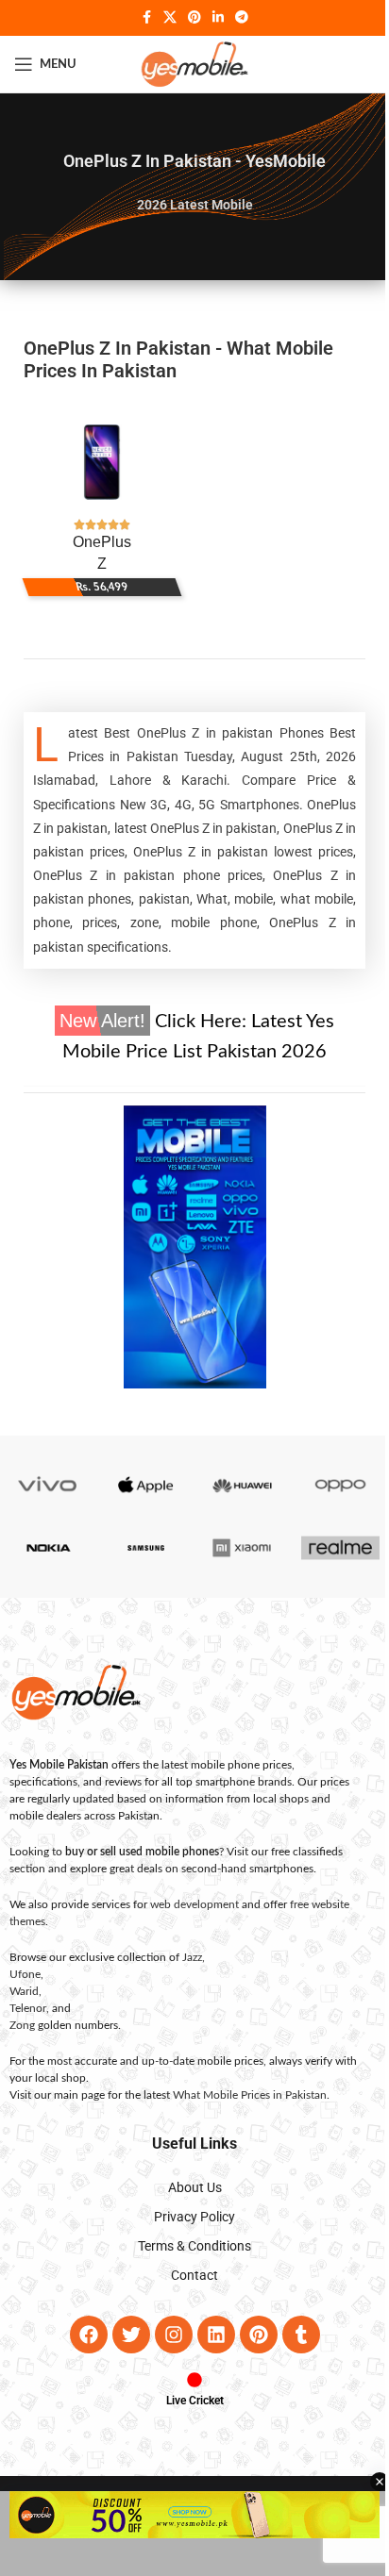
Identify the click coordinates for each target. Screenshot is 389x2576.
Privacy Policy (188, 2217)
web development (188, 1904)
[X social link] (163, 18)
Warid (17, 1991)
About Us (187, 2187)
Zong (16, 2025)
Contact (188, 2275)
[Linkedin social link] (211, 18)
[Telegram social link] (235, 18)
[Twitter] (124, 2335)
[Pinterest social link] (188, 18)
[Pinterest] (251, 2335)
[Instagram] (166, 2335)
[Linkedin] (209, 2335)
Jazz (186, 1957)
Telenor (21, 2008)
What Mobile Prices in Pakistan (243, 2095)
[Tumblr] (294, 2335)
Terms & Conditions (188, 2246)
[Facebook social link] (140, 18)
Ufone (18, 1974)
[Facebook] (81, 2335)
